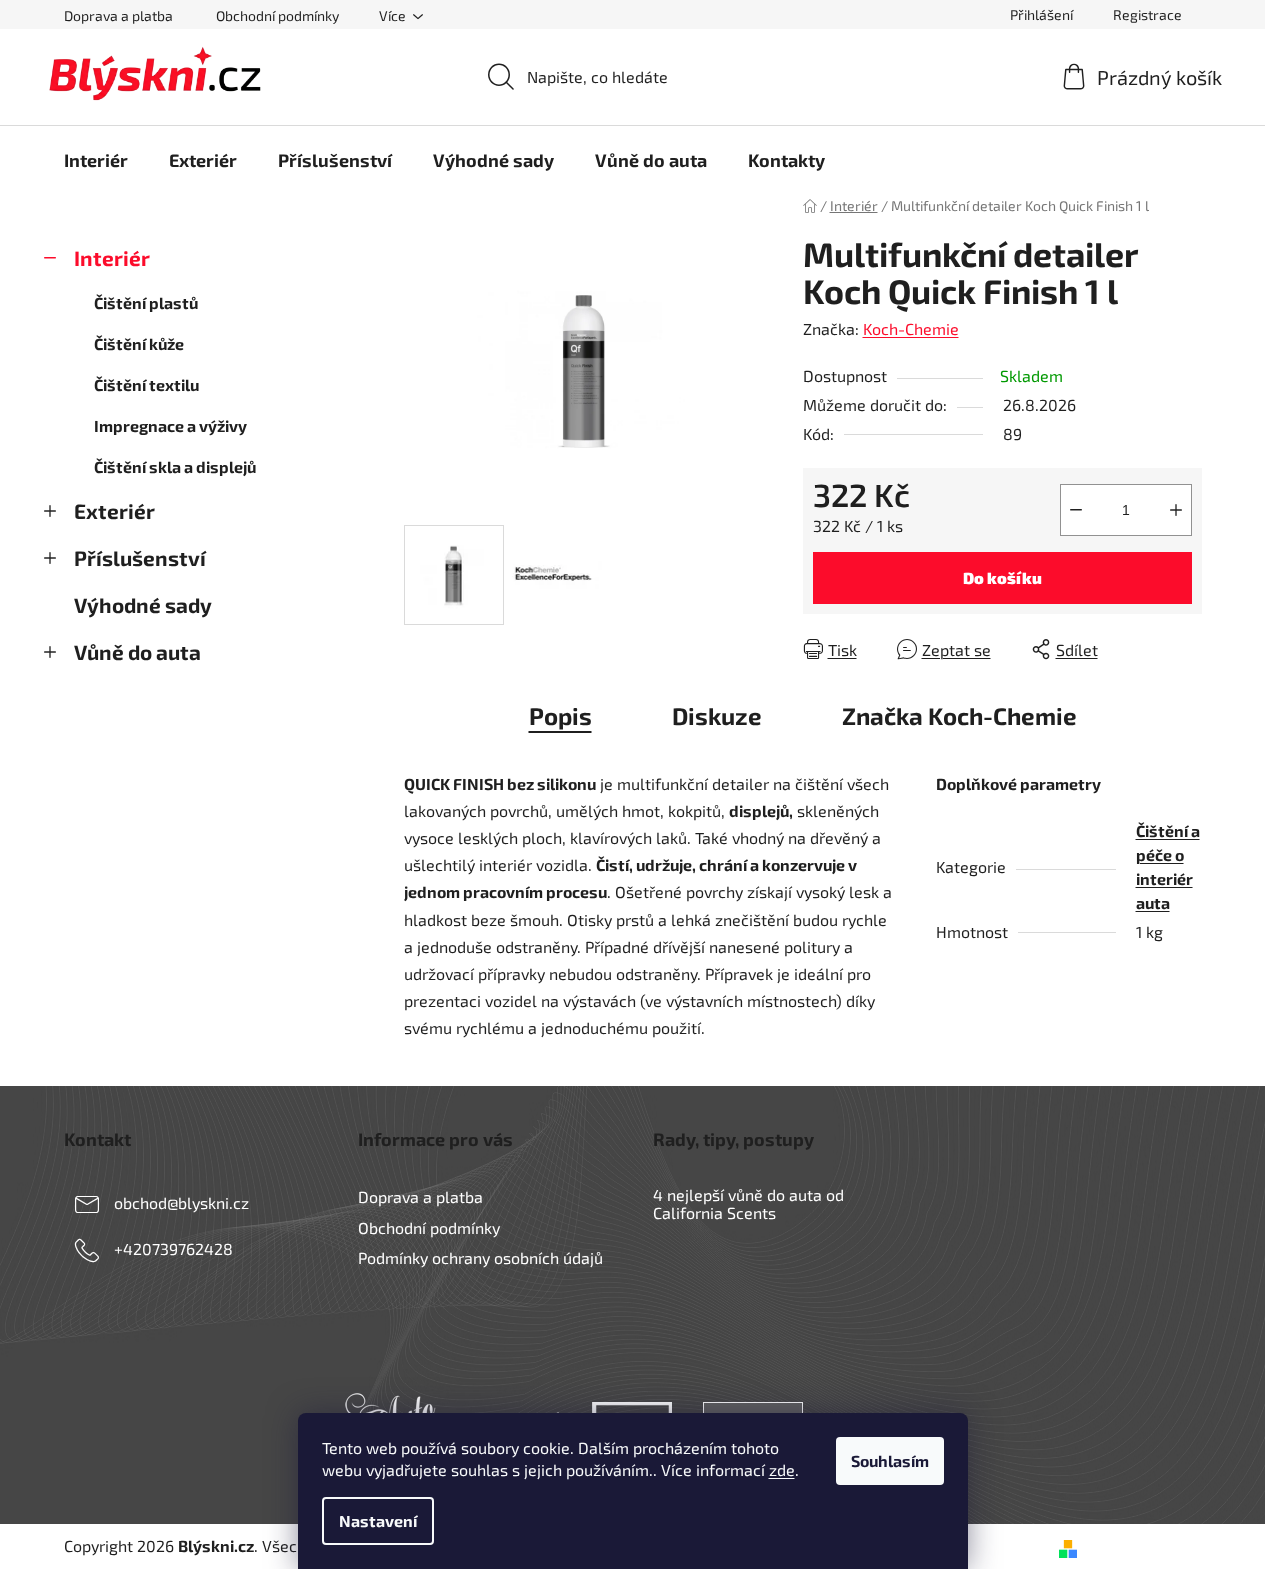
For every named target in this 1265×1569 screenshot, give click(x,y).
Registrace (1147, 14)
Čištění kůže (139, 343)
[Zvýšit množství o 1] (1176, 510)
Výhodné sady (143, 604)
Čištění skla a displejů (175, 466)
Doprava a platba (118, 15)
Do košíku (1002, 577)
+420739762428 (173, 1248)
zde (782, 1469)
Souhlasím (890, 1460)
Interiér (112, 257)
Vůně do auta (137, 651)
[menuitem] (96, 160)
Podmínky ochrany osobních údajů (480, 1257)
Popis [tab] (560, 715)
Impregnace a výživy (170, 425)
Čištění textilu (146, 384)
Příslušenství (140, 557)
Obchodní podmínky (277, 15)
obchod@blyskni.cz (181, 1202)
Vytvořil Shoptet (1143, 1545)
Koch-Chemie (911, 328)
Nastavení (378, 1520)
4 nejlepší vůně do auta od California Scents (748, 1203)
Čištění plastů (146, 302)
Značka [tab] (959, 715)
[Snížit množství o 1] (1076, 510)
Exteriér (114, 510)
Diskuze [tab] (717, 715)
